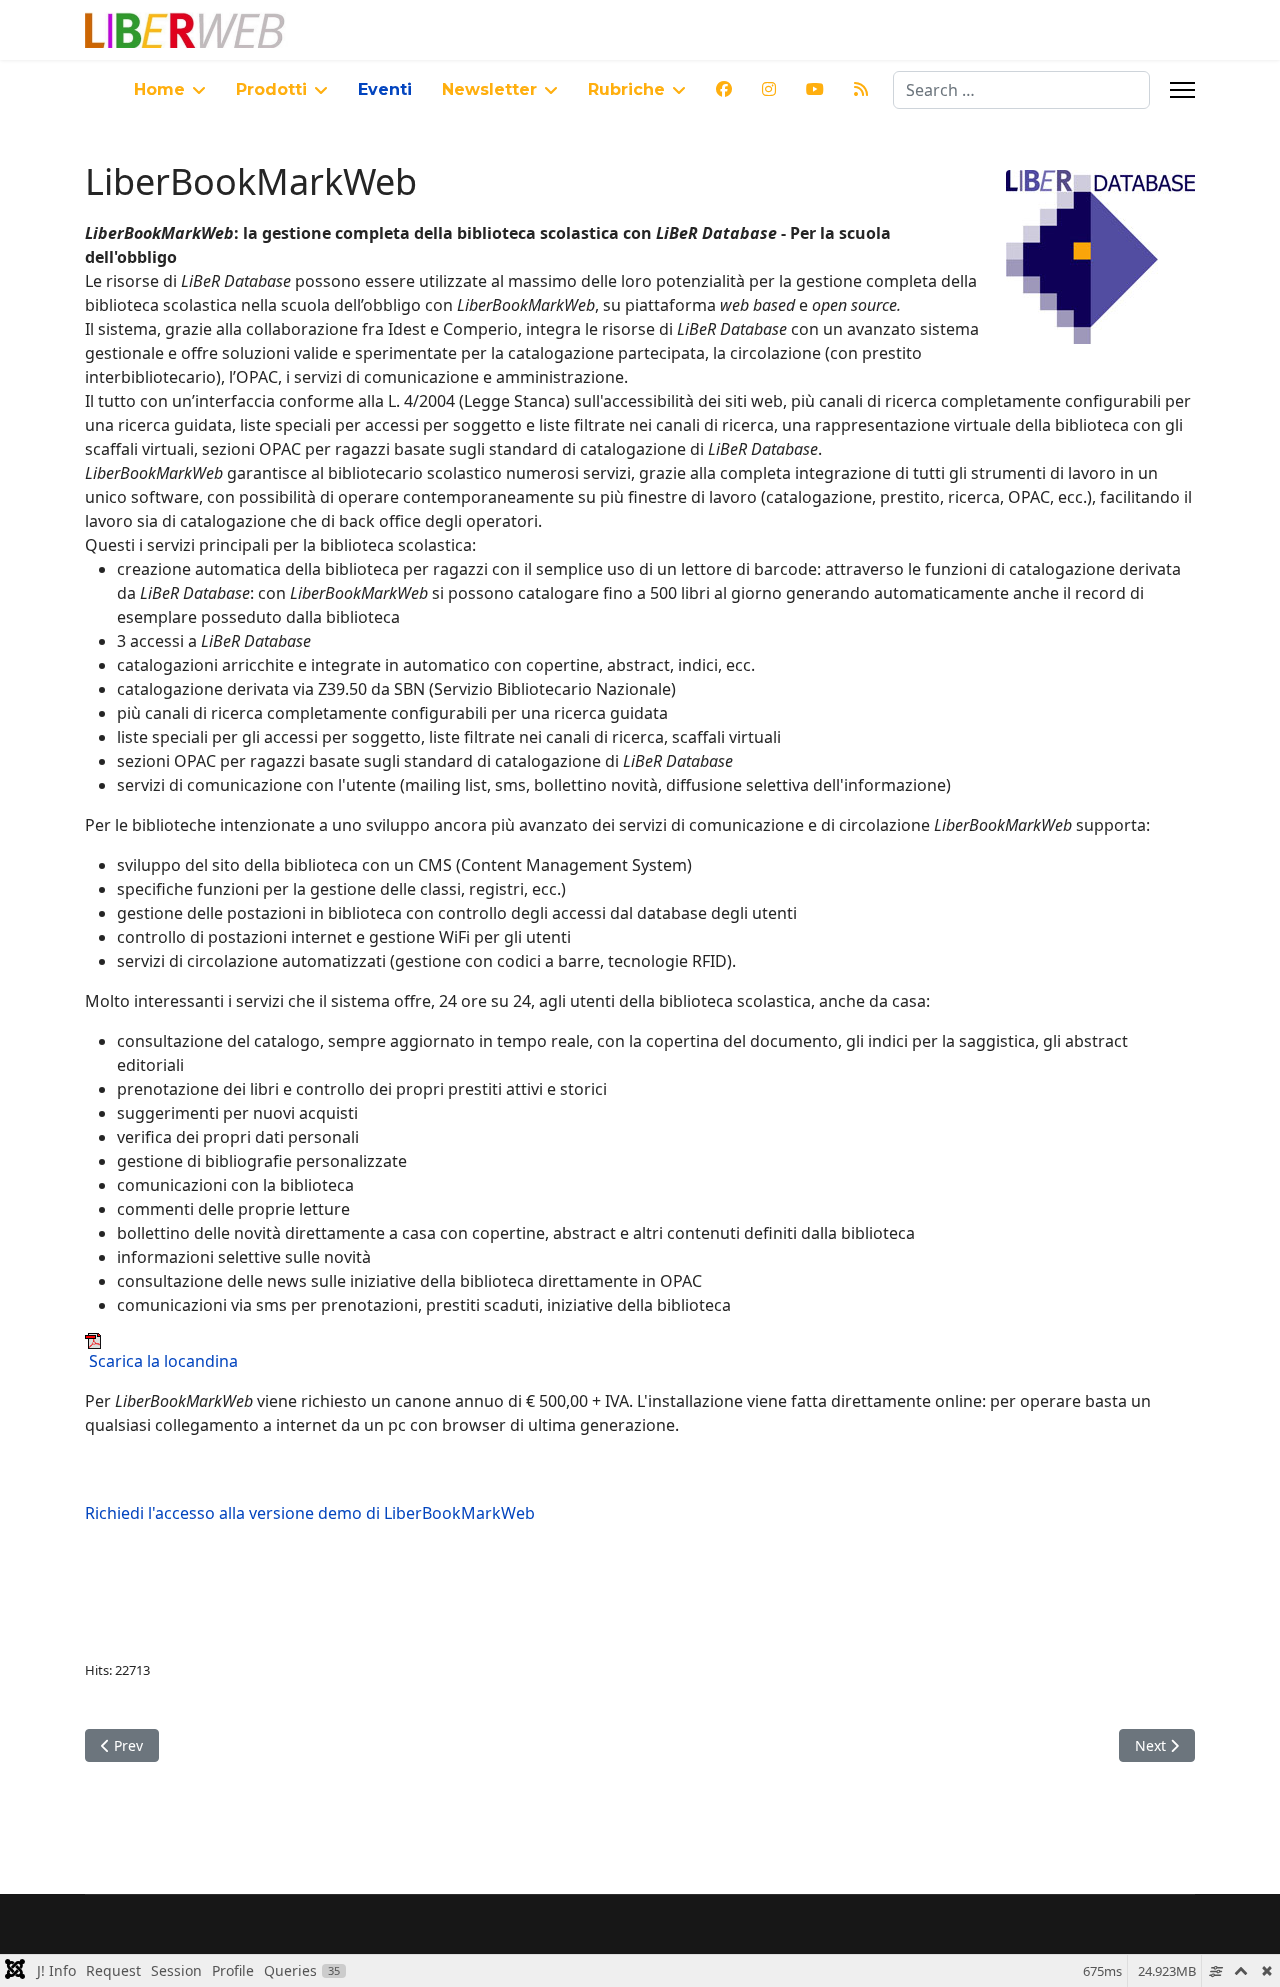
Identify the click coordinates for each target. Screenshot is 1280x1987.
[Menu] (1182, 90)
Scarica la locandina (163, 1361)
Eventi (385, 89)
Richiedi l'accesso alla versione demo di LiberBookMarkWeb (310, 1513)
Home (159, 89)
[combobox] (1021, 90)
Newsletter (489, 89)
